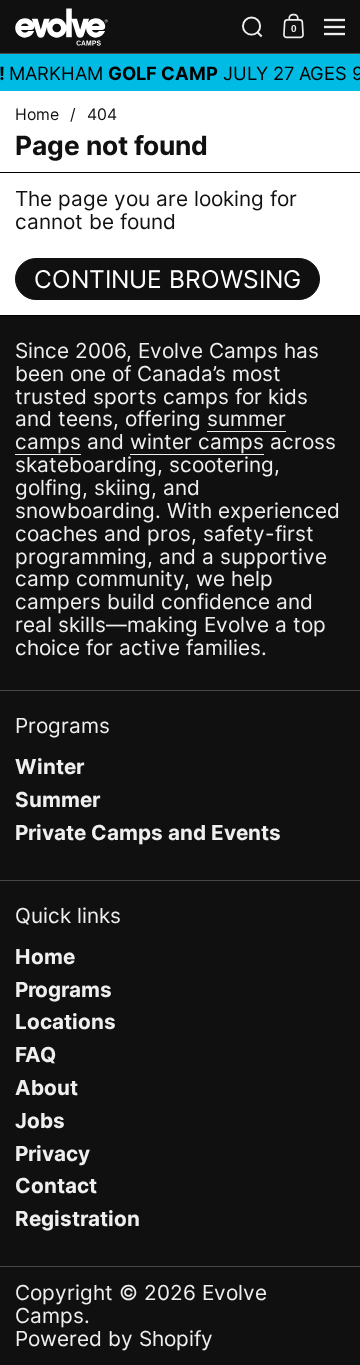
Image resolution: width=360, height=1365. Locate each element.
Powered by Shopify (114, 1338)
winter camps (197, 441)
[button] (252, 27)
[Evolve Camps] (122, 27)
